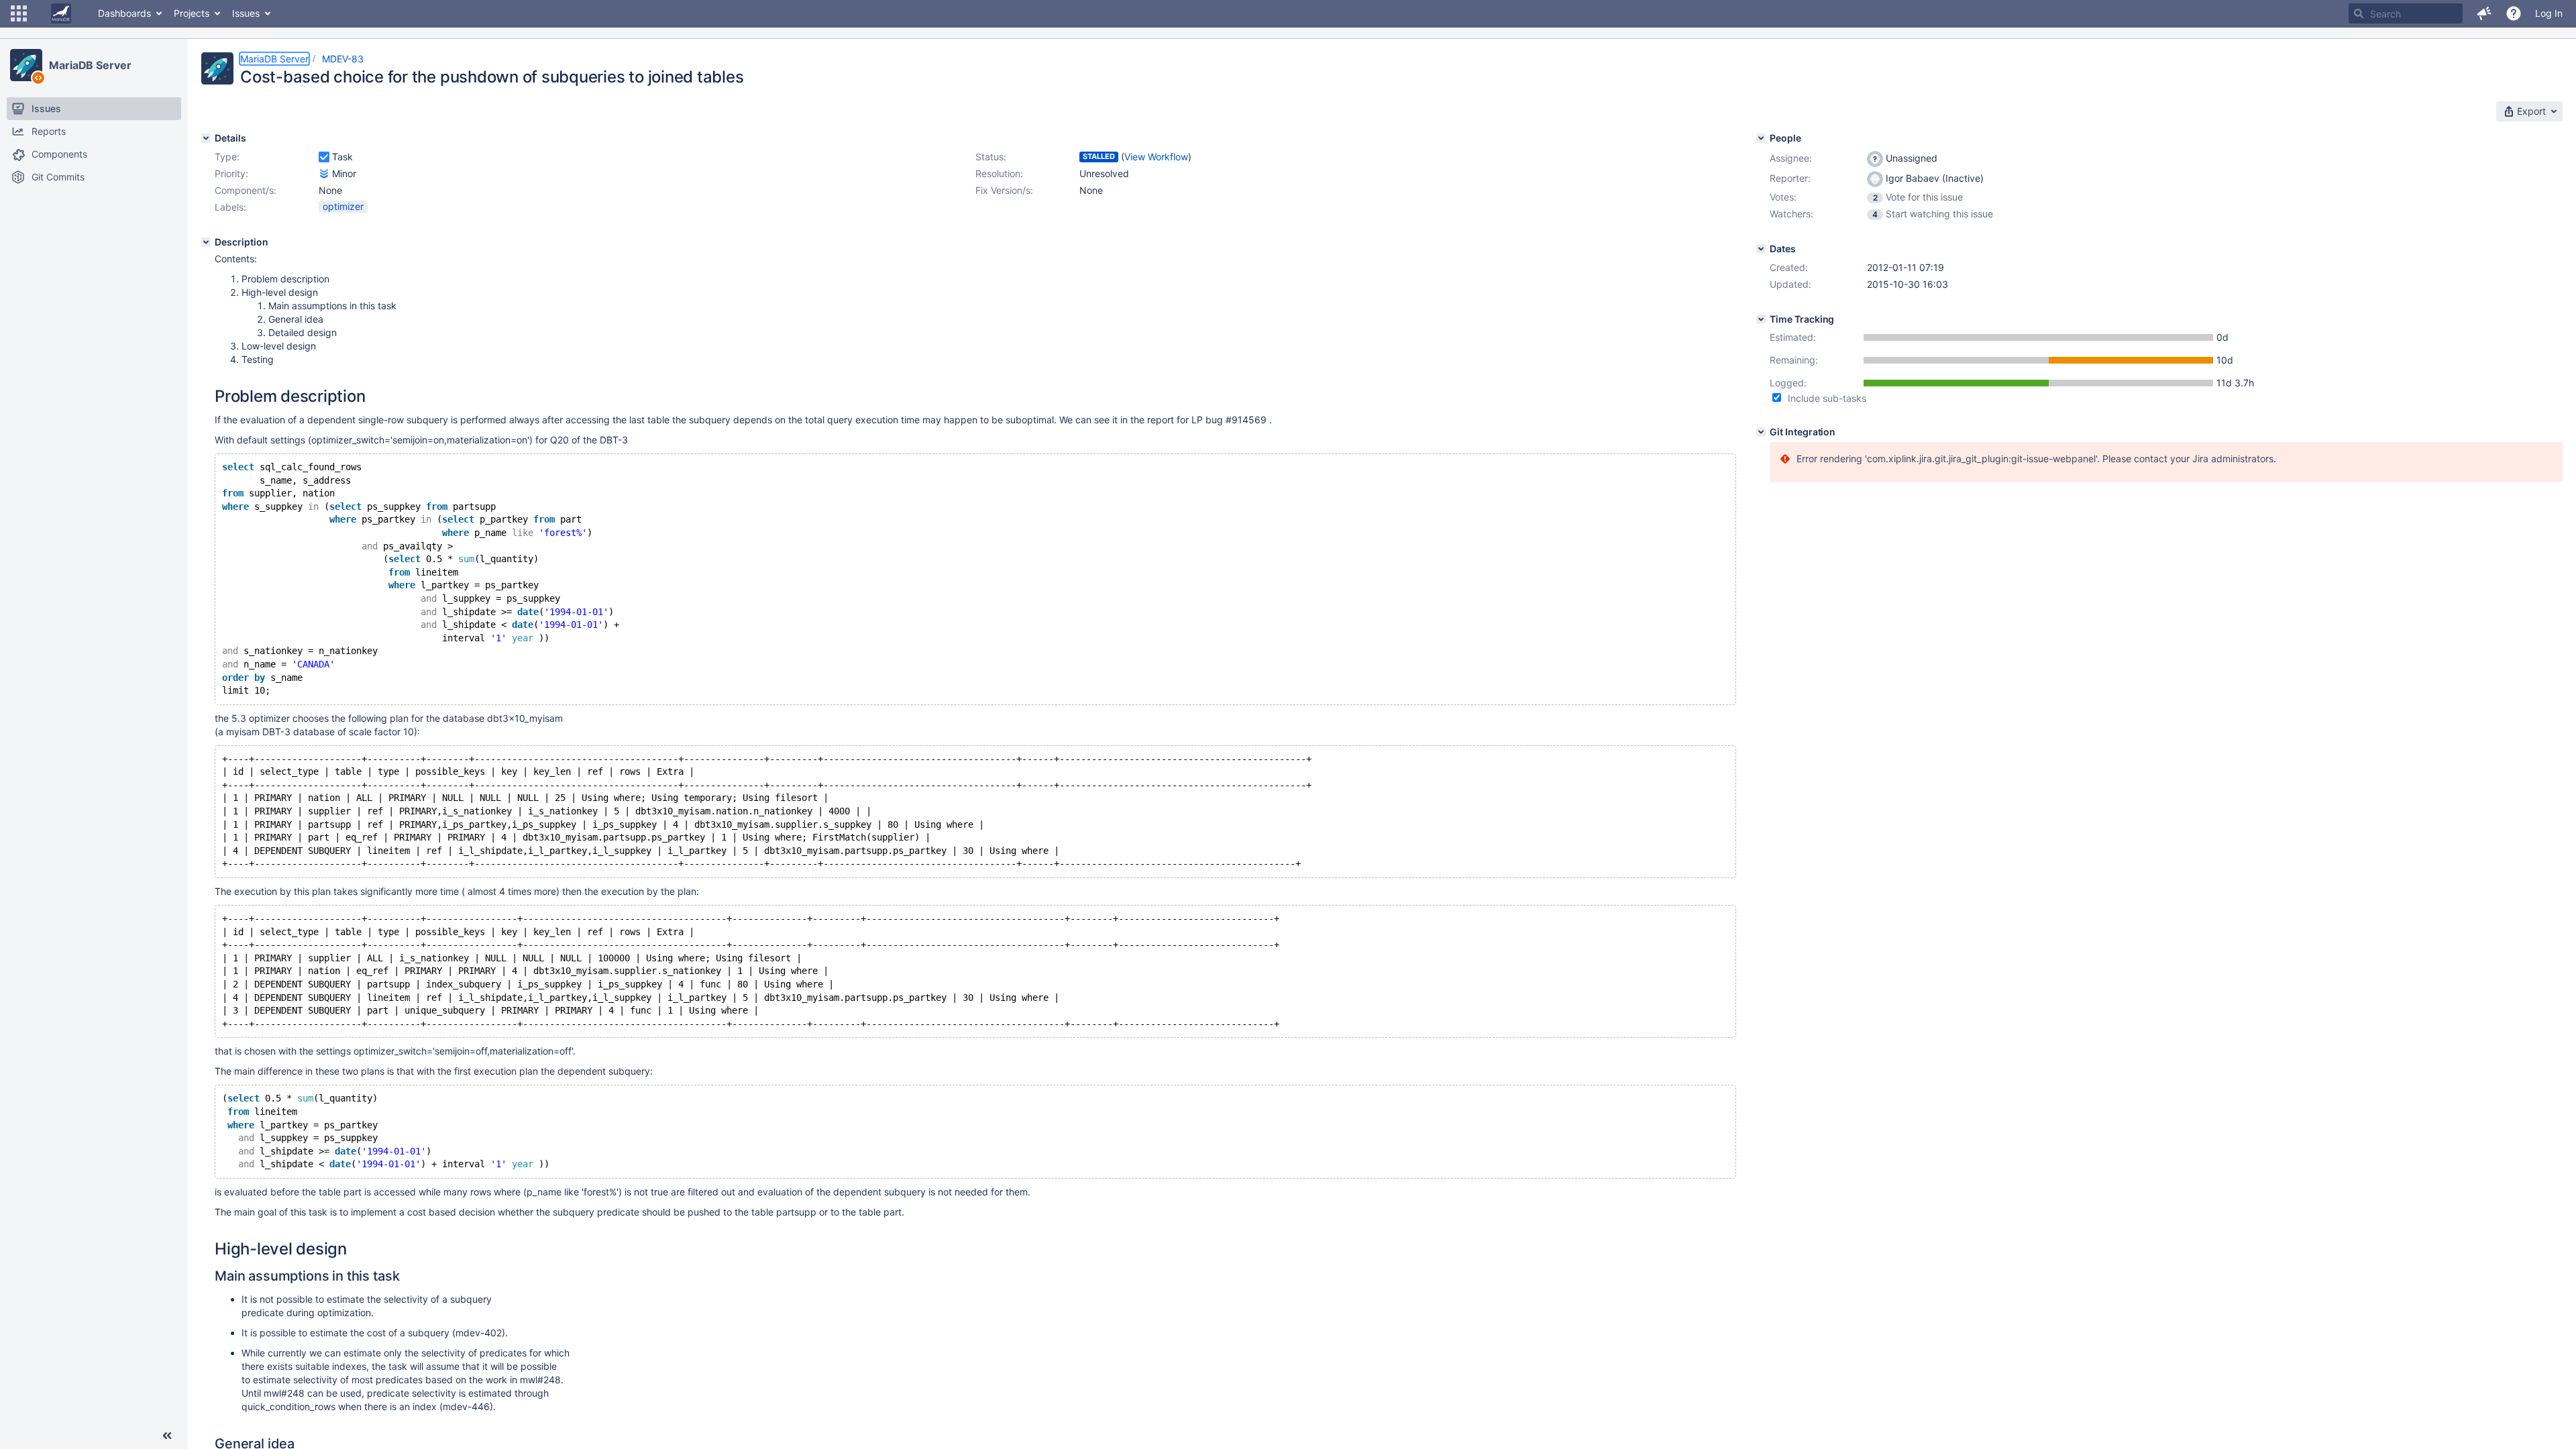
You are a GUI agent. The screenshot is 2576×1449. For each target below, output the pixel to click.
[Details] (206, 138)
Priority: (231, 173)
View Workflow (1156, 157)
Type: (227, 157)
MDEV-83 (343, 59)
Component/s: (246, 190)
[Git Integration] (1761, 432)
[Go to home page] (61, 13)
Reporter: (1790, 178)
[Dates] (1761, 249)
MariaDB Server (90, 65)
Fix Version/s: (1004, 190)
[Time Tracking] (1761, 319)
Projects (192, 13)
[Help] (2514, 13)
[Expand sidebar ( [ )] (167, 1436)
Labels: (230, 207)
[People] (1761, 138)
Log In (2549, 13)
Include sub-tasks (1827, 398)
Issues (246, 13)
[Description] (206, 242)
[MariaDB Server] (26, 65)
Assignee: (1791, 158)
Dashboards (124, 13)
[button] (19, 13)
